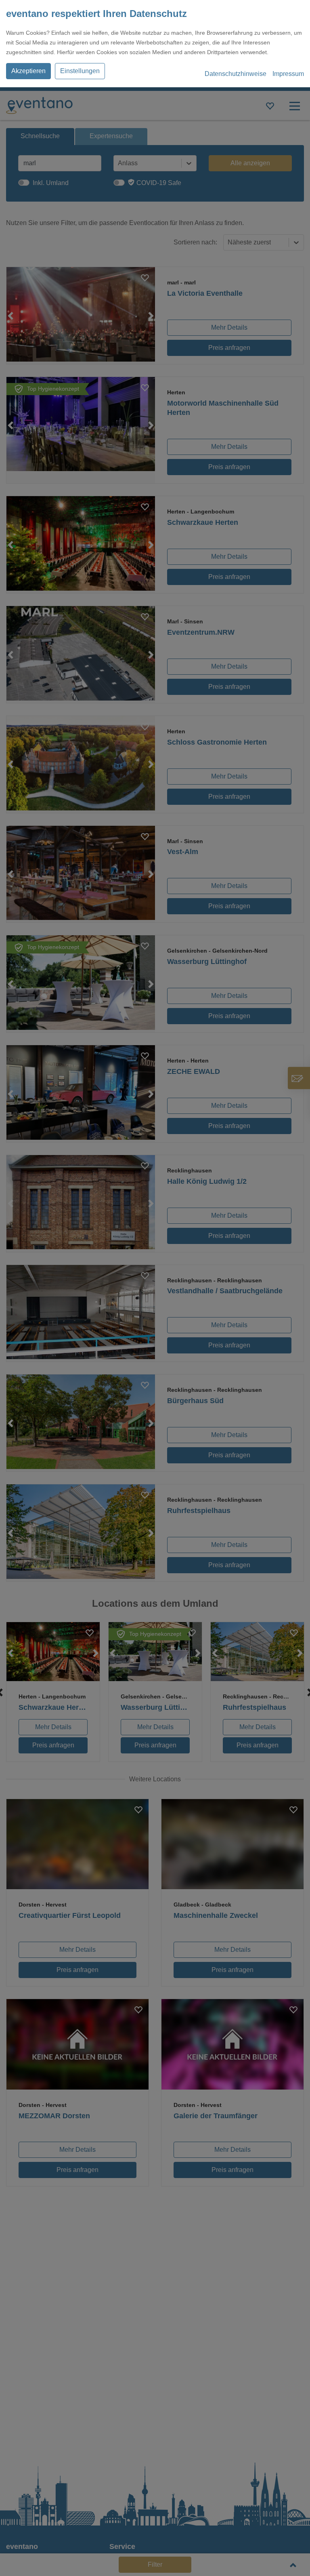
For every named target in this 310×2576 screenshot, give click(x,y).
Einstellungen (80, 71)
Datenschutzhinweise (236, 74)
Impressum (288, 74)
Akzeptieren (28, 71)
